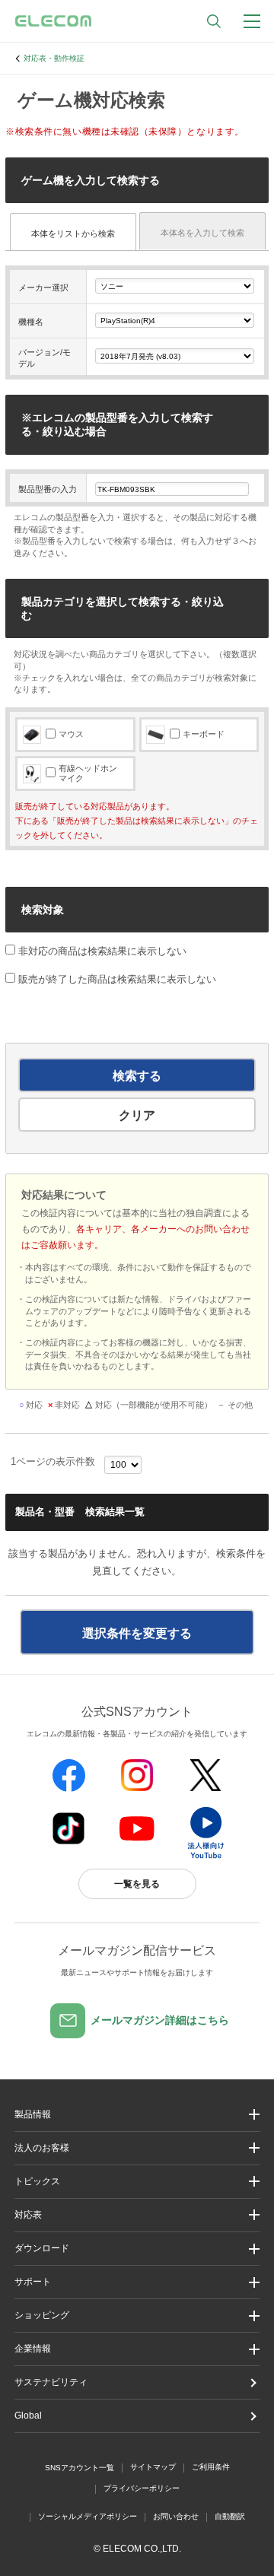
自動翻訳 (230, 2516)
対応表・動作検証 (54, 58)
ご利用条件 (211, 2467)
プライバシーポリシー (142, 2488)
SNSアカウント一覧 (80, 2468)
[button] (137, 2182)
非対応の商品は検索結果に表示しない (101, 951)
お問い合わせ (176, 2516)
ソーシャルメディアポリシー (88, 2516)
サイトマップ (153, 2467)
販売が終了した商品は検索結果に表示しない (117, 979)
